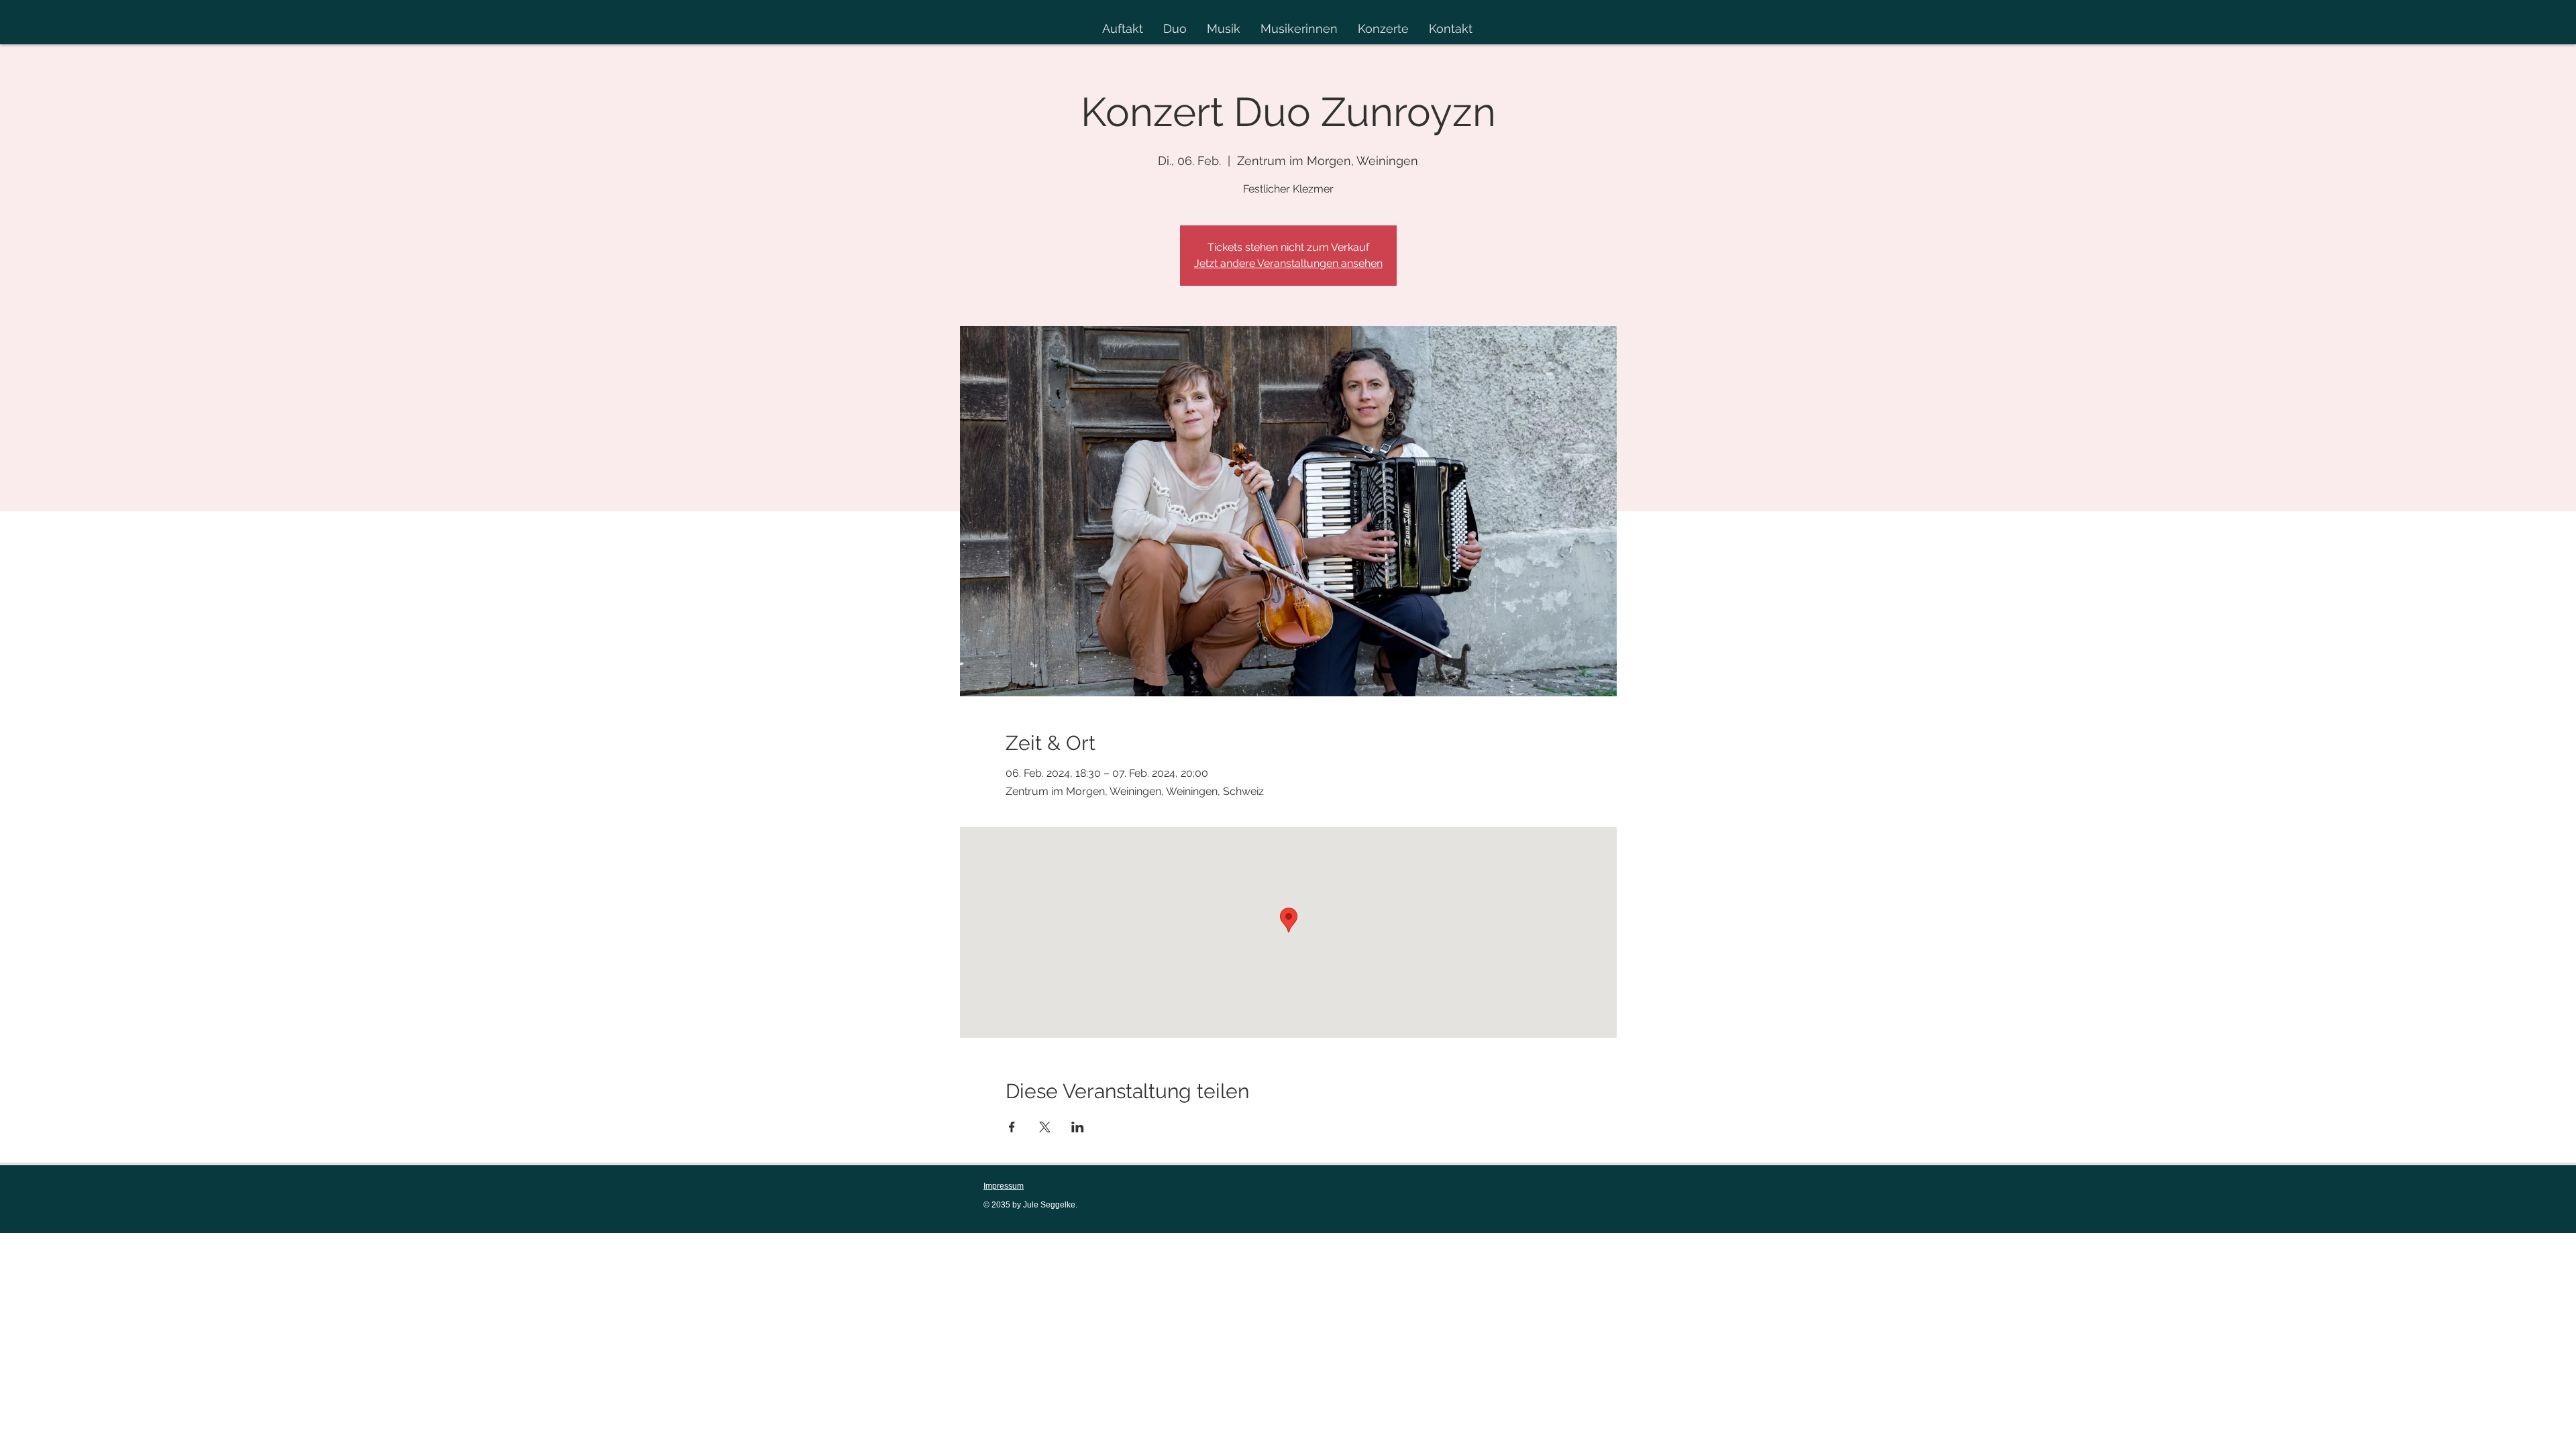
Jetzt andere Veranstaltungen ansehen (1288, 263)
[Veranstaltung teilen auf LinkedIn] (1078, 1127)
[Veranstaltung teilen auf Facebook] (1012, 1127)
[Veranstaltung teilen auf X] (1045, 1127)
